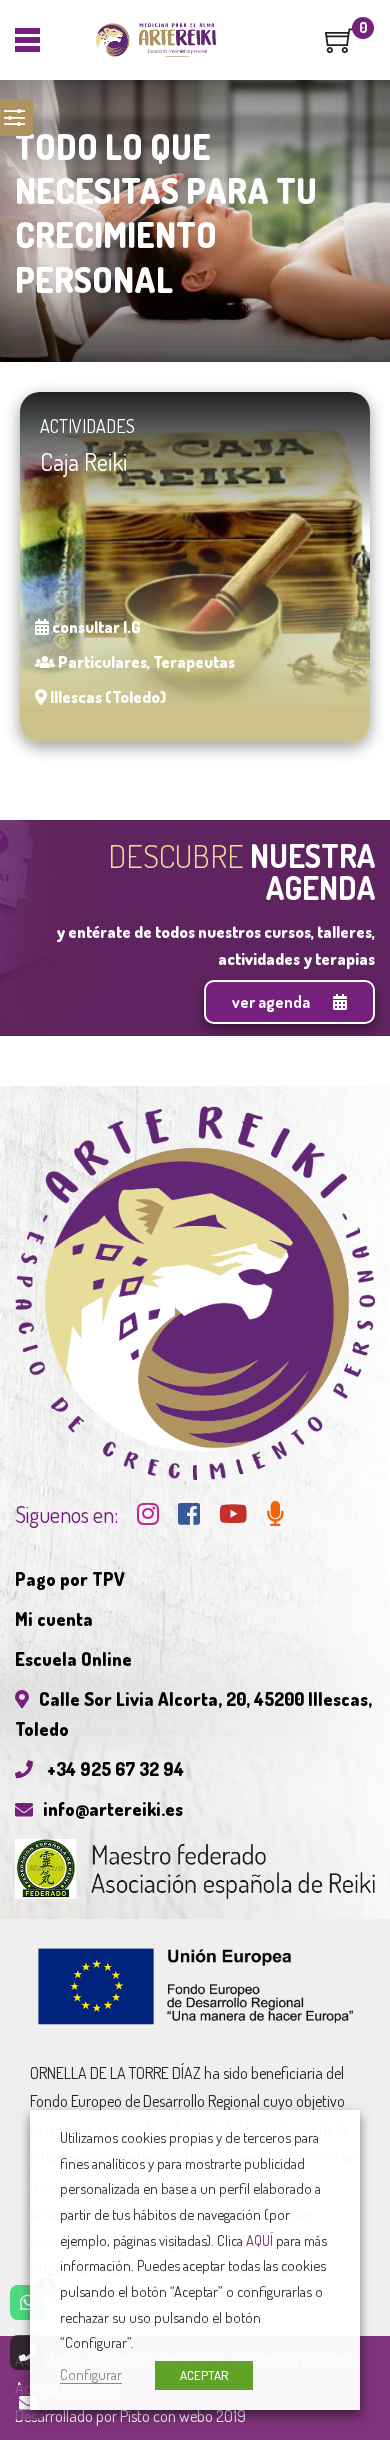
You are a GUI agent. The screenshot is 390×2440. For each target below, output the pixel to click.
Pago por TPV (70, 1579)
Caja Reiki (83, 461)
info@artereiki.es (113, 1809)
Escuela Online (73, 1659)
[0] (340, 47)
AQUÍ (259, 2240)
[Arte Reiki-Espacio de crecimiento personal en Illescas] (156, 40)
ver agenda (272, 1002)
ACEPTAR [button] (204, 2375)
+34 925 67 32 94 (113, 1769)
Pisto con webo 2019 (183, 2416)
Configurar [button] (91, 2374)
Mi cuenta (54, 1619)
